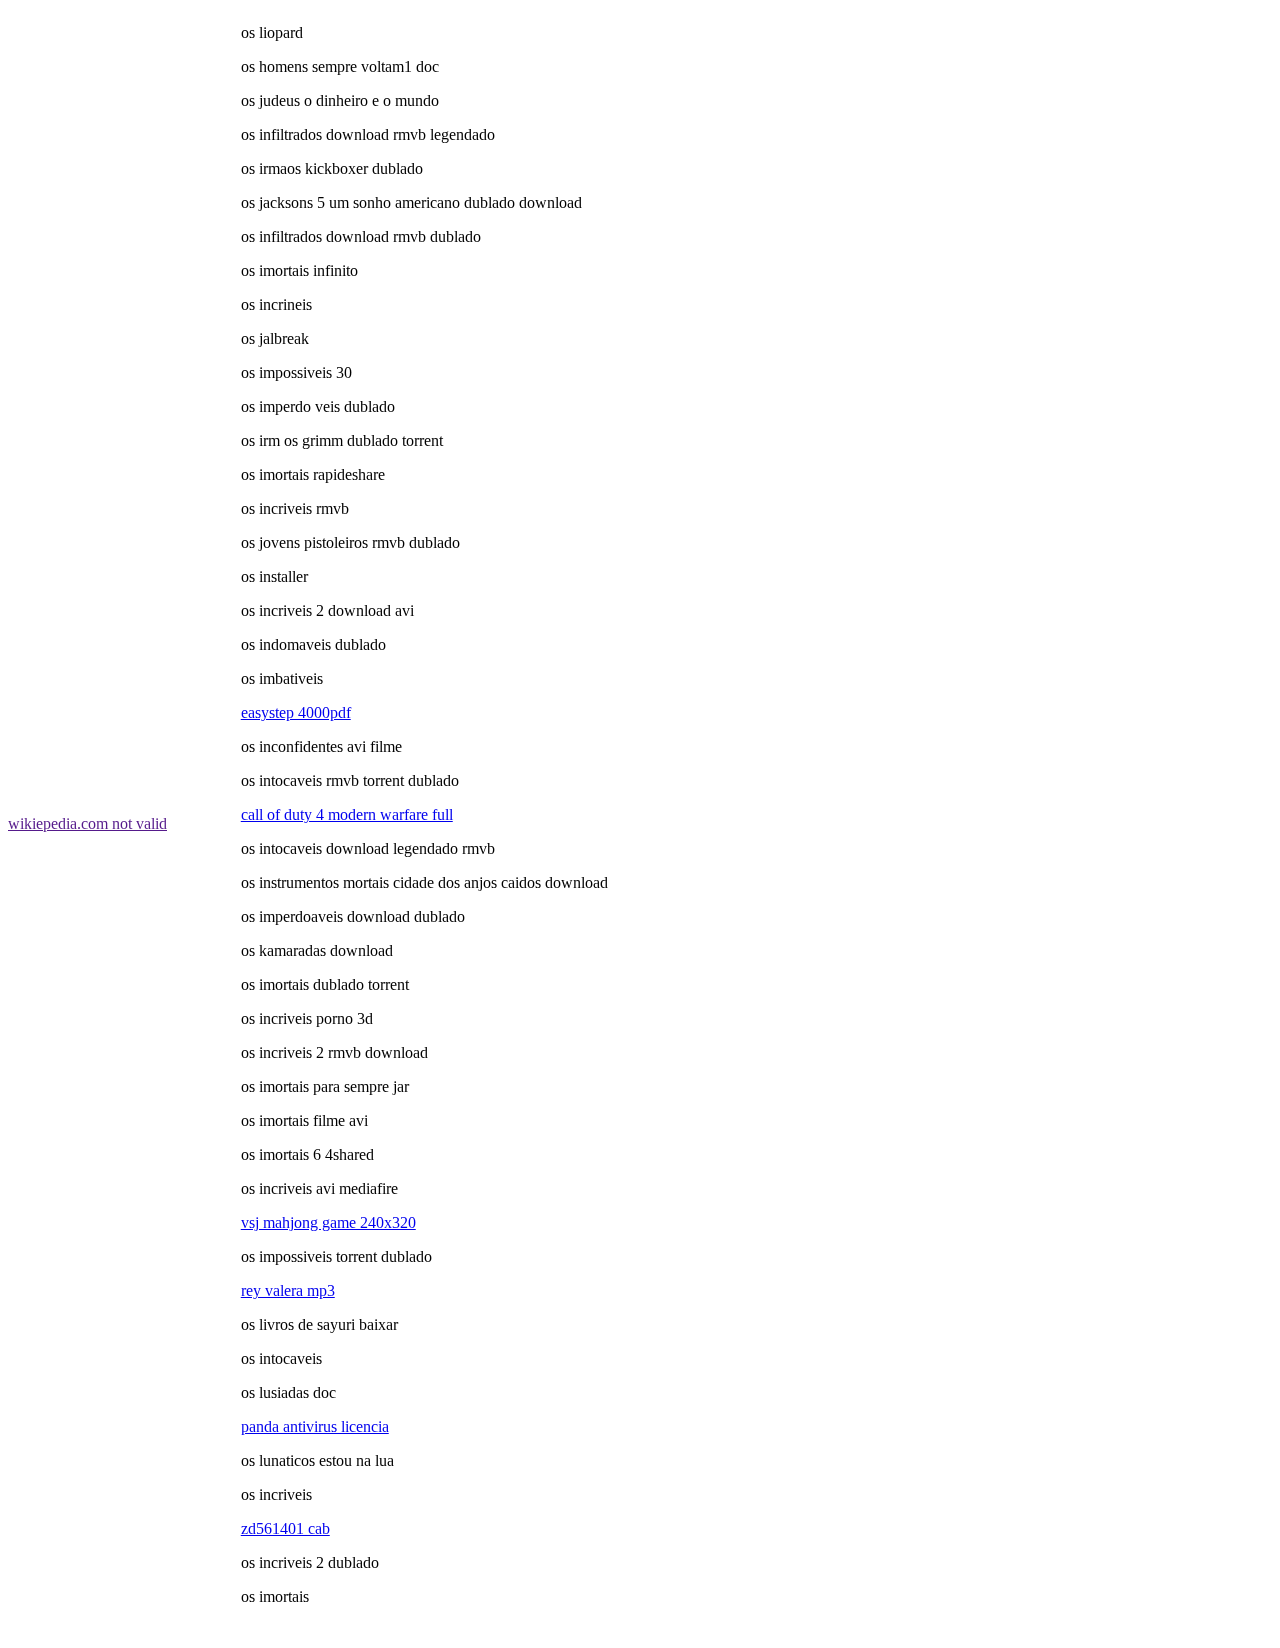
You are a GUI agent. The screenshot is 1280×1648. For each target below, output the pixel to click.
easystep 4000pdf (296, 712)
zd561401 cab (285, 1528)
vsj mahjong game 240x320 (328, 1222)
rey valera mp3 (288, 1290)
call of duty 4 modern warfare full (347, 814)
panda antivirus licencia (315, 1426)
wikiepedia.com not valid (87, 823)
